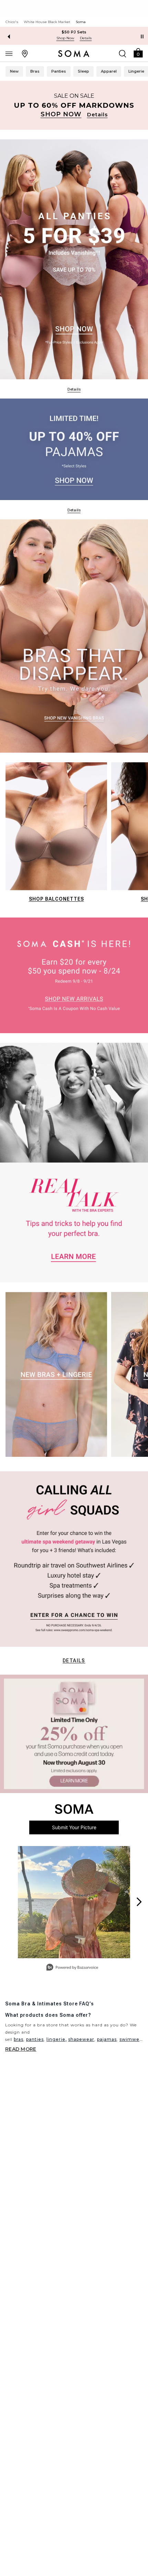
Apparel (109, 71)
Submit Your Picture (74, 1827)
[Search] (123, 53)
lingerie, (57, 2039)
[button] (138, 52)
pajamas (107, 2039)
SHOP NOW (61, 114)
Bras (35, 71)
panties (35, 2039)
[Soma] (74, 54)
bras (19, 2039)
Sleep (83, 71)
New (14, 71)
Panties (59, 71)
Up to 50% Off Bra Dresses (74, 32)
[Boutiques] (25, 53)
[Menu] (9, 53)
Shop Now (65, 38)
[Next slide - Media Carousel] (139, 1902)
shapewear (81, 2039)
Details (74, 1661)
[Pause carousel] (142, 36)
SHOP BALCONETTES (56, 899)
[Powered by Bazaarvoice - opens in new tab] (72, 1968)
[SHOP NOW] (74, 105)
